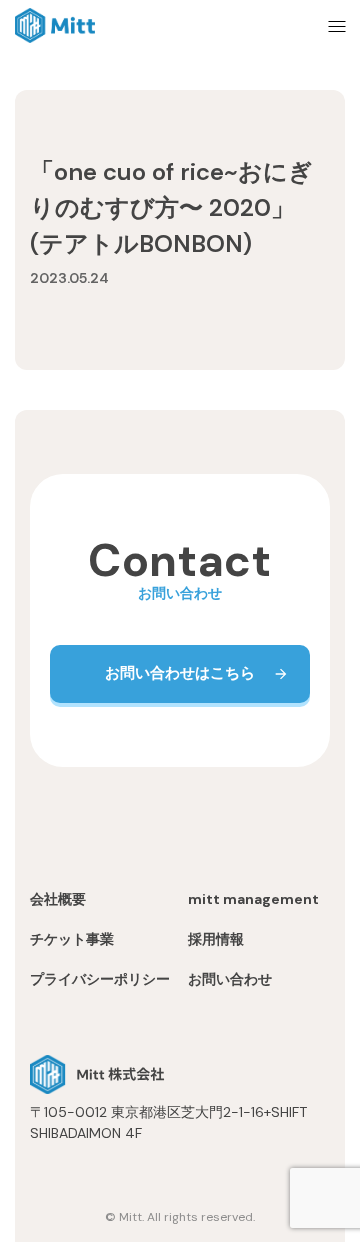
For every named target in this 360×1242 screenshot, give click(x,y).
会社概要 (58, 899)
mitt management (253, 899)
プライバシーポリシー (100, 979)
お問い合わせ (230, 979)
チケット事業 (72, 939)
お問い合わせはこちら (180, 673)
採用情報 (216, 939)
